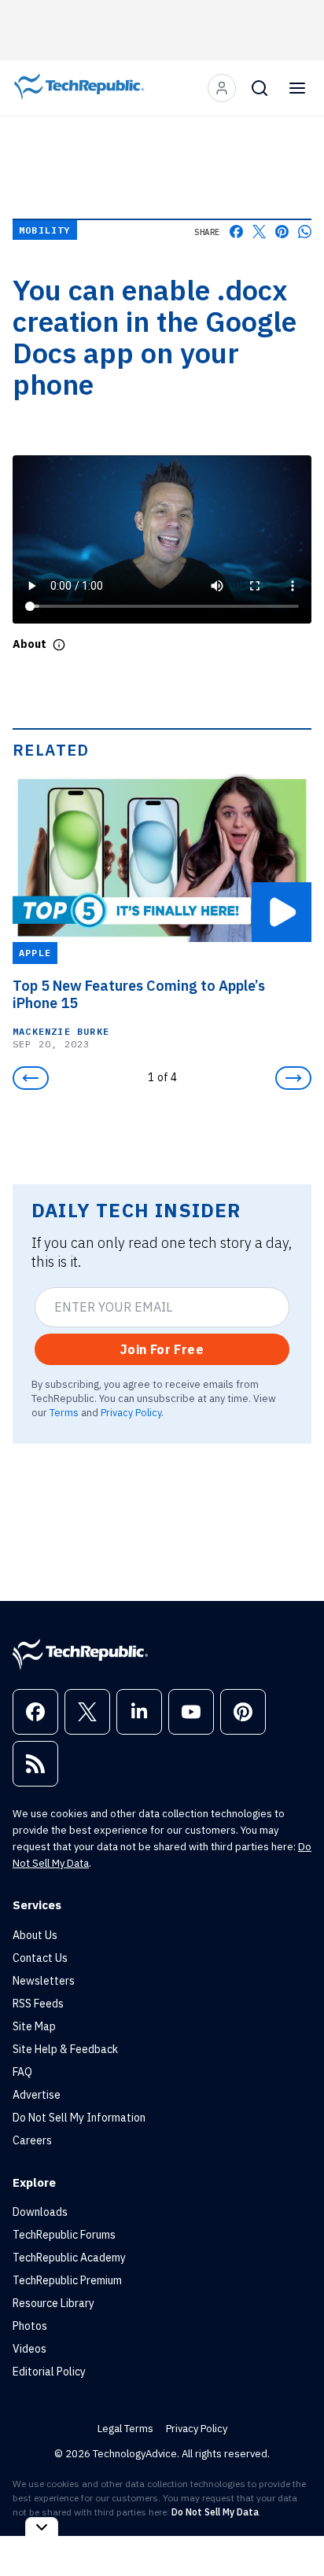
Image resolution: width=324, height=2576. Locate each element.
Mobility (45, 230)
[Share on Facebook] (236, 232)
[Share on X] (259, 232)
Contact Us (40, 1958)
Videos (29, 2349)
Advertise (37, 2095)
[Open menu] (297, 88)
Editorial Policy (49, 2372)
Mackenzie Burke (61, 1031)
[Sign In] (222, 88)
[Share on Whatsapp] (305, 232)
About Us (35, 1935)
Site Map (34, 2026)
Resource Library (53, 2303)
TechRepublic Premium (67, 2280)
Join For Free (162, 1349)
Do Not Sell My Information (79, 2118)
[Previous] (31, 1078)
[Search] (260, 88)
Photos (30, 2326)
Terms (64, 1412)
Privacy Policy (131, 1412)
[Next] (293, 1078)
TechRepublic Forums (64, 2235)
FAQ (22, 2072)
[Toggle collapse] (42, 2527)
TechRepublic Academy (69, 2258)
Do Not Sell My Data (215, 2512)
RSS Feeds (38, 2004)
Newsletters (44, 1981)
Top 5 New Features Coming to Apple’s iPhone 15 (139, 995)
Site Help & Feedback (65, 2049)
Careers (32, 2140)
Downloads (40, 2212)
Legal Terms (125, 2429)
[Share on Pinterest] (282, 232)
